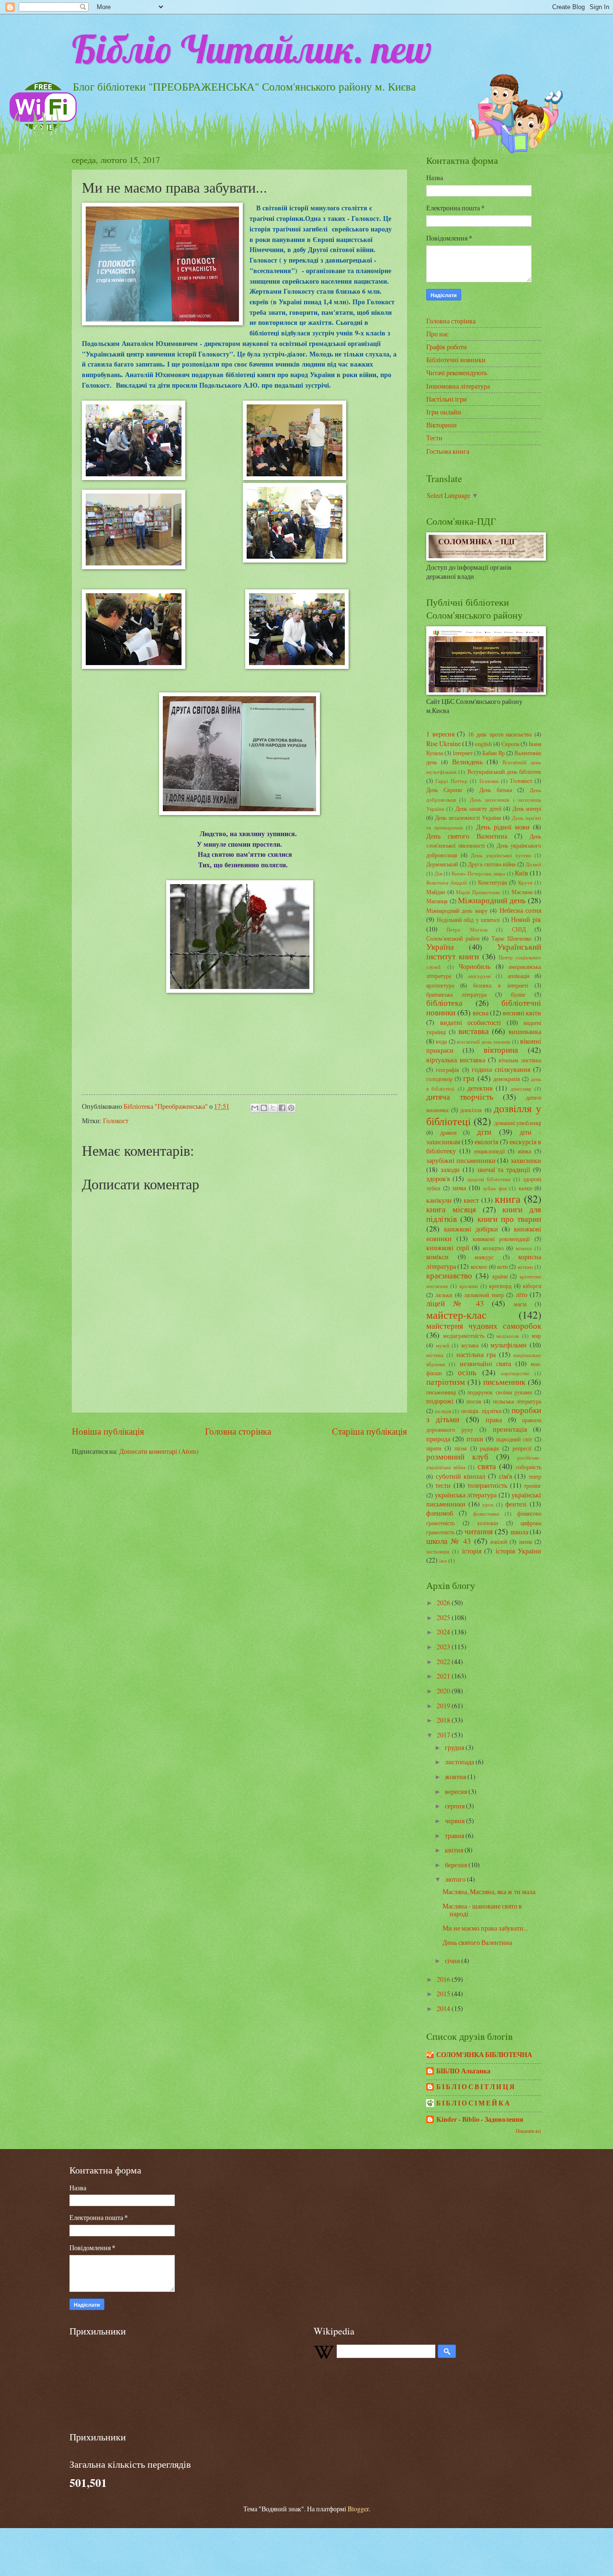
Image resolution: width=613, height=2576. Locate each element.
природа (438, 1439)
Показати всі (528, 2131)
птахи (475, 1439)
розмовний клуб (457, 1457)
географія (448, 1069)
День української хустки (501, 855)
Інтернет (463, 753)
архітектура (440, 985)
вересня (457, 1791)
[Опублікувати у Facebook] (282, 1108)
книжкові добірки (471, 1229)
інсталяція (438, 1551)
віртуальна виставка (456, 1060)
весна (481, 1013)
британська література (456, 994)
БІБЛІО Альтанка (463, 2071)
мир (536, 1335)
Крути (525, 882)
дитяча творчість (460, 1097)
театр (535, 1476)
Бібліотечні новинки (456, 360)
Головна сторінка (238, 1431)
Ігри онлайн (444, 412)
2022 (444, 1662)
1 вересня (440, 734)
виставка (474, 1031)
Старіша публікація (369, 1431)
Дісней (533, 864)
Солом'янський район (453, 938)
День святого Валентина (467, 836)
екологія (486, 1142)
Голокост (116, 1121)
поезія (474, 1401)
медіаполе (508, 1336)
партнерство (515, 1373)
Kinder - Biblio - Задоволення (480, 2119)
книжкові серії (448, 1248)
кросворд (500, 1286)
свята (487, 1466)
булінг (518, 994)
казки (525, 1188)
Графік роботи (447, 347)
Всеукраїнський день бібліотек (505, 771)
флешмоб (440, 1513)
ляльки (444, 1295)
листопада (460, 1762)
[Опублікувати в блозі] (264, 1108)
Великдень (467, 762)
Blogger (358, 2509)
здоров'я (438, 1179)
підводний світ (514, 1439)
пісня (461, 1448)
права (494, 1420)
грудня (455, 1747)
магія (520, 1304)
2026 (444, 1603)
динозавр (521, 1088)
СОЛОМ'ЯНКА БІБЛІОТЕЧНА (484, 2055)
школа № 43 (448, 1541)
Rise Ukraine (443, 743)
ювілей (499, 1541)
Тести (434, 438)
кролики (469, 1286)
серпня (455, 1806)
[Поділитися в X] (273, 1108)
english (483, 744)
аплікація (519, 976)
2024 (444, 1632)
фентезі (516, 1504)
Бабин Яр (494, 753)
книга (508, 1199)
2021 (444, 1676)
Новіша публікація (108, 1431)
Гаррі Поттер (451, 781)
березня (457, 1865)
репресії (522, 1448)
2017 (444, 1735)
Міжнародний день (492, 900)
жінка (524, 1151)
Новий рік (526, 919)
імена (526, 1541)
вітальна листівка (520, 1060)
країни (500, 1276)
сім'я (505, 1476)
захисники (526, 1160)
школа (519, 1532)
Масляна (522, 892)
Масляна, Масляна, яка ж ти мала (489, 1892)
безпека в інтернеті (500, 985)
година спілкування (501, 1069)
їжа (443, 1560)
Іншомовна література (458, 386)
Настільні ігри (447, 399)
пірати (434, 1448)
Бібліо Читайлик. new (252, 49)
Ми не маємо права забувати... (485, 1928)
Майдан (436, 892)
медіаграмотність (464, 1335)
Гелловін (489, 781)
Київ (522, 873)
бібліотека (444, 1003)
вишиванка (525, 1031)
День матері (527, 808)
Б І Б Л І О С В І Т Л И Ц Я (475, 2087)
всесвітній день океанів (484, 1041)
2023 (444, 1647)
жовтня (456, 1777)
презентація (510, 1429)
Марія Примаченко (478, 892)
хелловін (488, 1523)
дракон (448, 1132)
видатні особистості (471, 1022)
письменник (504, 1382)
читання (479, 1531)
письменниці (441, 1392)
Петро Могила (467, 929)
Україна (440, 947)
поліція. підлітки (481, 1411)
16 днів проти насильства (500, 734)
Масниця (437, 901)
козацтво (493, 1248)
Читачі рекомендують (457, 373)
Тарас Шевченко (512, 938)
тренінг (533, 1485)
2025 (444, 1617)
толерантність (487, 1485)
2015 (444, 1994)
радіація (489, 1448)
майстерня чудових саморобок (484, 1326)
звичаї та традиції (504, 1169)
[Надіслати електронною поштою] (255, 1108)
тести (443, 1485)
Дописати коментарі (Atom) (159, 1451)
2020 (444, 1691)
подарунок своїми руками (499, 1392)
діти (484, 1132)
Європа (510, 744)
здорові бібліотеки (489, 1179)
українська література (466, 1495)
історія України (518, 1551)
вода (441, 1041)
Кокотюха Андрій (447, 882)
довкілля (471, 1110)
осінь (467, 1372)
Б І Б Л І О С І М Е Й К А (473, 2103)
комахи (524, 1248)
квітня (455, 1850)
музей (443, 1345)
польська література (517, 1401)
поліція (443, 1411)
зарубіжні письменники (461, 1160)
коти (502, 1266)
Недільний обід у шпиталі (469, 920)
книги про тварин (510, 1219)
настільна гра (476, 1354)
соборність (528, 1467)
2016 (444, 1979)
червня (455, 1821)
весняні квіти (522, 1013)
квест (471, 1200)
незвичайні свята (485, 1363)
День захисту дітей (478, 808)
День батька (496, 790)
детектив (480, 1088)
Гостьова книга (448, 451)
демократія (507, 1079)
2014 (444, 2008)
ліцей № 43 (455, 1303)
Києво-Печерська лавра (478, 873)
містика (435, 1355)
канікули (439, 1200)
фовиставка (486, 1513)
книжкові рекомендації (501, 1239)
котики (525, 1267)
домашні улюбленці (518, 1123)
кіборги (532, 1286)
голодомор (439, 1079)
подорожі (440, 1401)
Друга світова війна (492, 864)
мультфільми (509, 1345)
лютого (456, 1879)
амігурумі (479, 976)
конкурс (484, 1257)
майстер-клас (456, 1315)
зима (459, 1188)
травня (455, 1835)
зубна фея (495, 1188)
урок (488, 1504)
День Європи (444, 790)
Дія (438, 873)
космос (479, 1266)
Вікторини (442, 425)
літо (522, 1294)
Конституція (493, 882)
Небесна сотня (520, 910)
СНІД (519, 929)
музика (470, 1345)
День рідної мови (503, 827)
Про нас (437, 334)
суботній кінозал (461, 1476)
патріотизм (446, 1382)
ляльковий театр (484, 1295)
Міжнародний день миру (457, 910)
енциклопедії (489, 1151)
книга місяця (451, 1209)
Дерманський (442, 864)
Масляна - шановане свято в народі (482, 1910)
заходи (450, 1169)
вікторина (501, 1050)
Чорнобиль (475, 966)
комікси (437, 1257)
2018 (444, 1720)
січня (453, 1961)
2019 (444, 1706)
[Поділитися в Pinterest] (291, 1108)
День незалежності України (468, 817)
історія (472, 1551)
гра (469, 1078)
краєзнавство (449, 1276)
